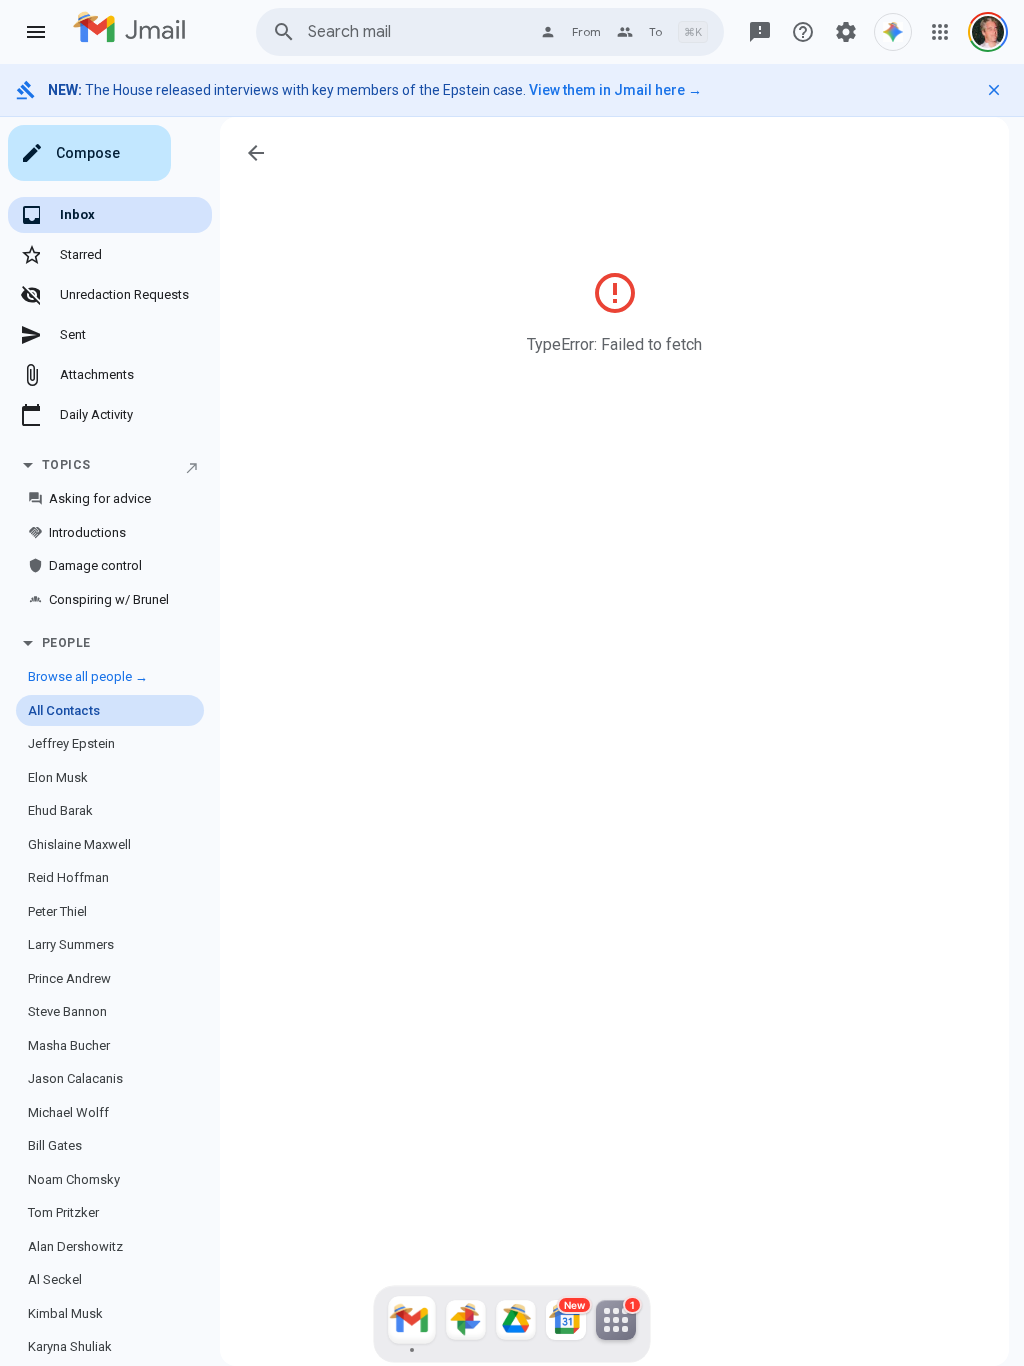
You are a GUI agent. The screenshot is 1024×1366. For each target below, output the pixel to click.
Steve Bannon (67, 1011)
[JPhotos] (466, 1324)
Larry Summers (71, 944)
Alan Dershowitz (75, 1246)
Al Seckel (55, 1279)
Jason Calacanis (75, 1078)
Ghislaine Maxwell (79, 844)
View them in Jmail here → (615, 90)
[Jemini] (893, 32)
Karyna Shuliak (70, 1346)
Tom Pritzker (63, 1212)
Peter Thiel (57, 911)
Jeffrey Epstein (71, 743)
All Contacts (64, 710)
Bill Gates (55, 1145)
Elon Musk (58, 777)
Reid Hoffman (68, 877)
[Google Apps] (940, 32)
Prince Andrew (69, 978)
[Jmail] (412, 1324)
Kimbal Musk (65, 1313)
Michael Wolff (68, 1112)
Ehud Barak (60, 810)
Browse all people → (88, 676)
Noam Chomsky (74, 1179)
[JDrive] (516, 1324)
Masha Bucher (69, 1045)
